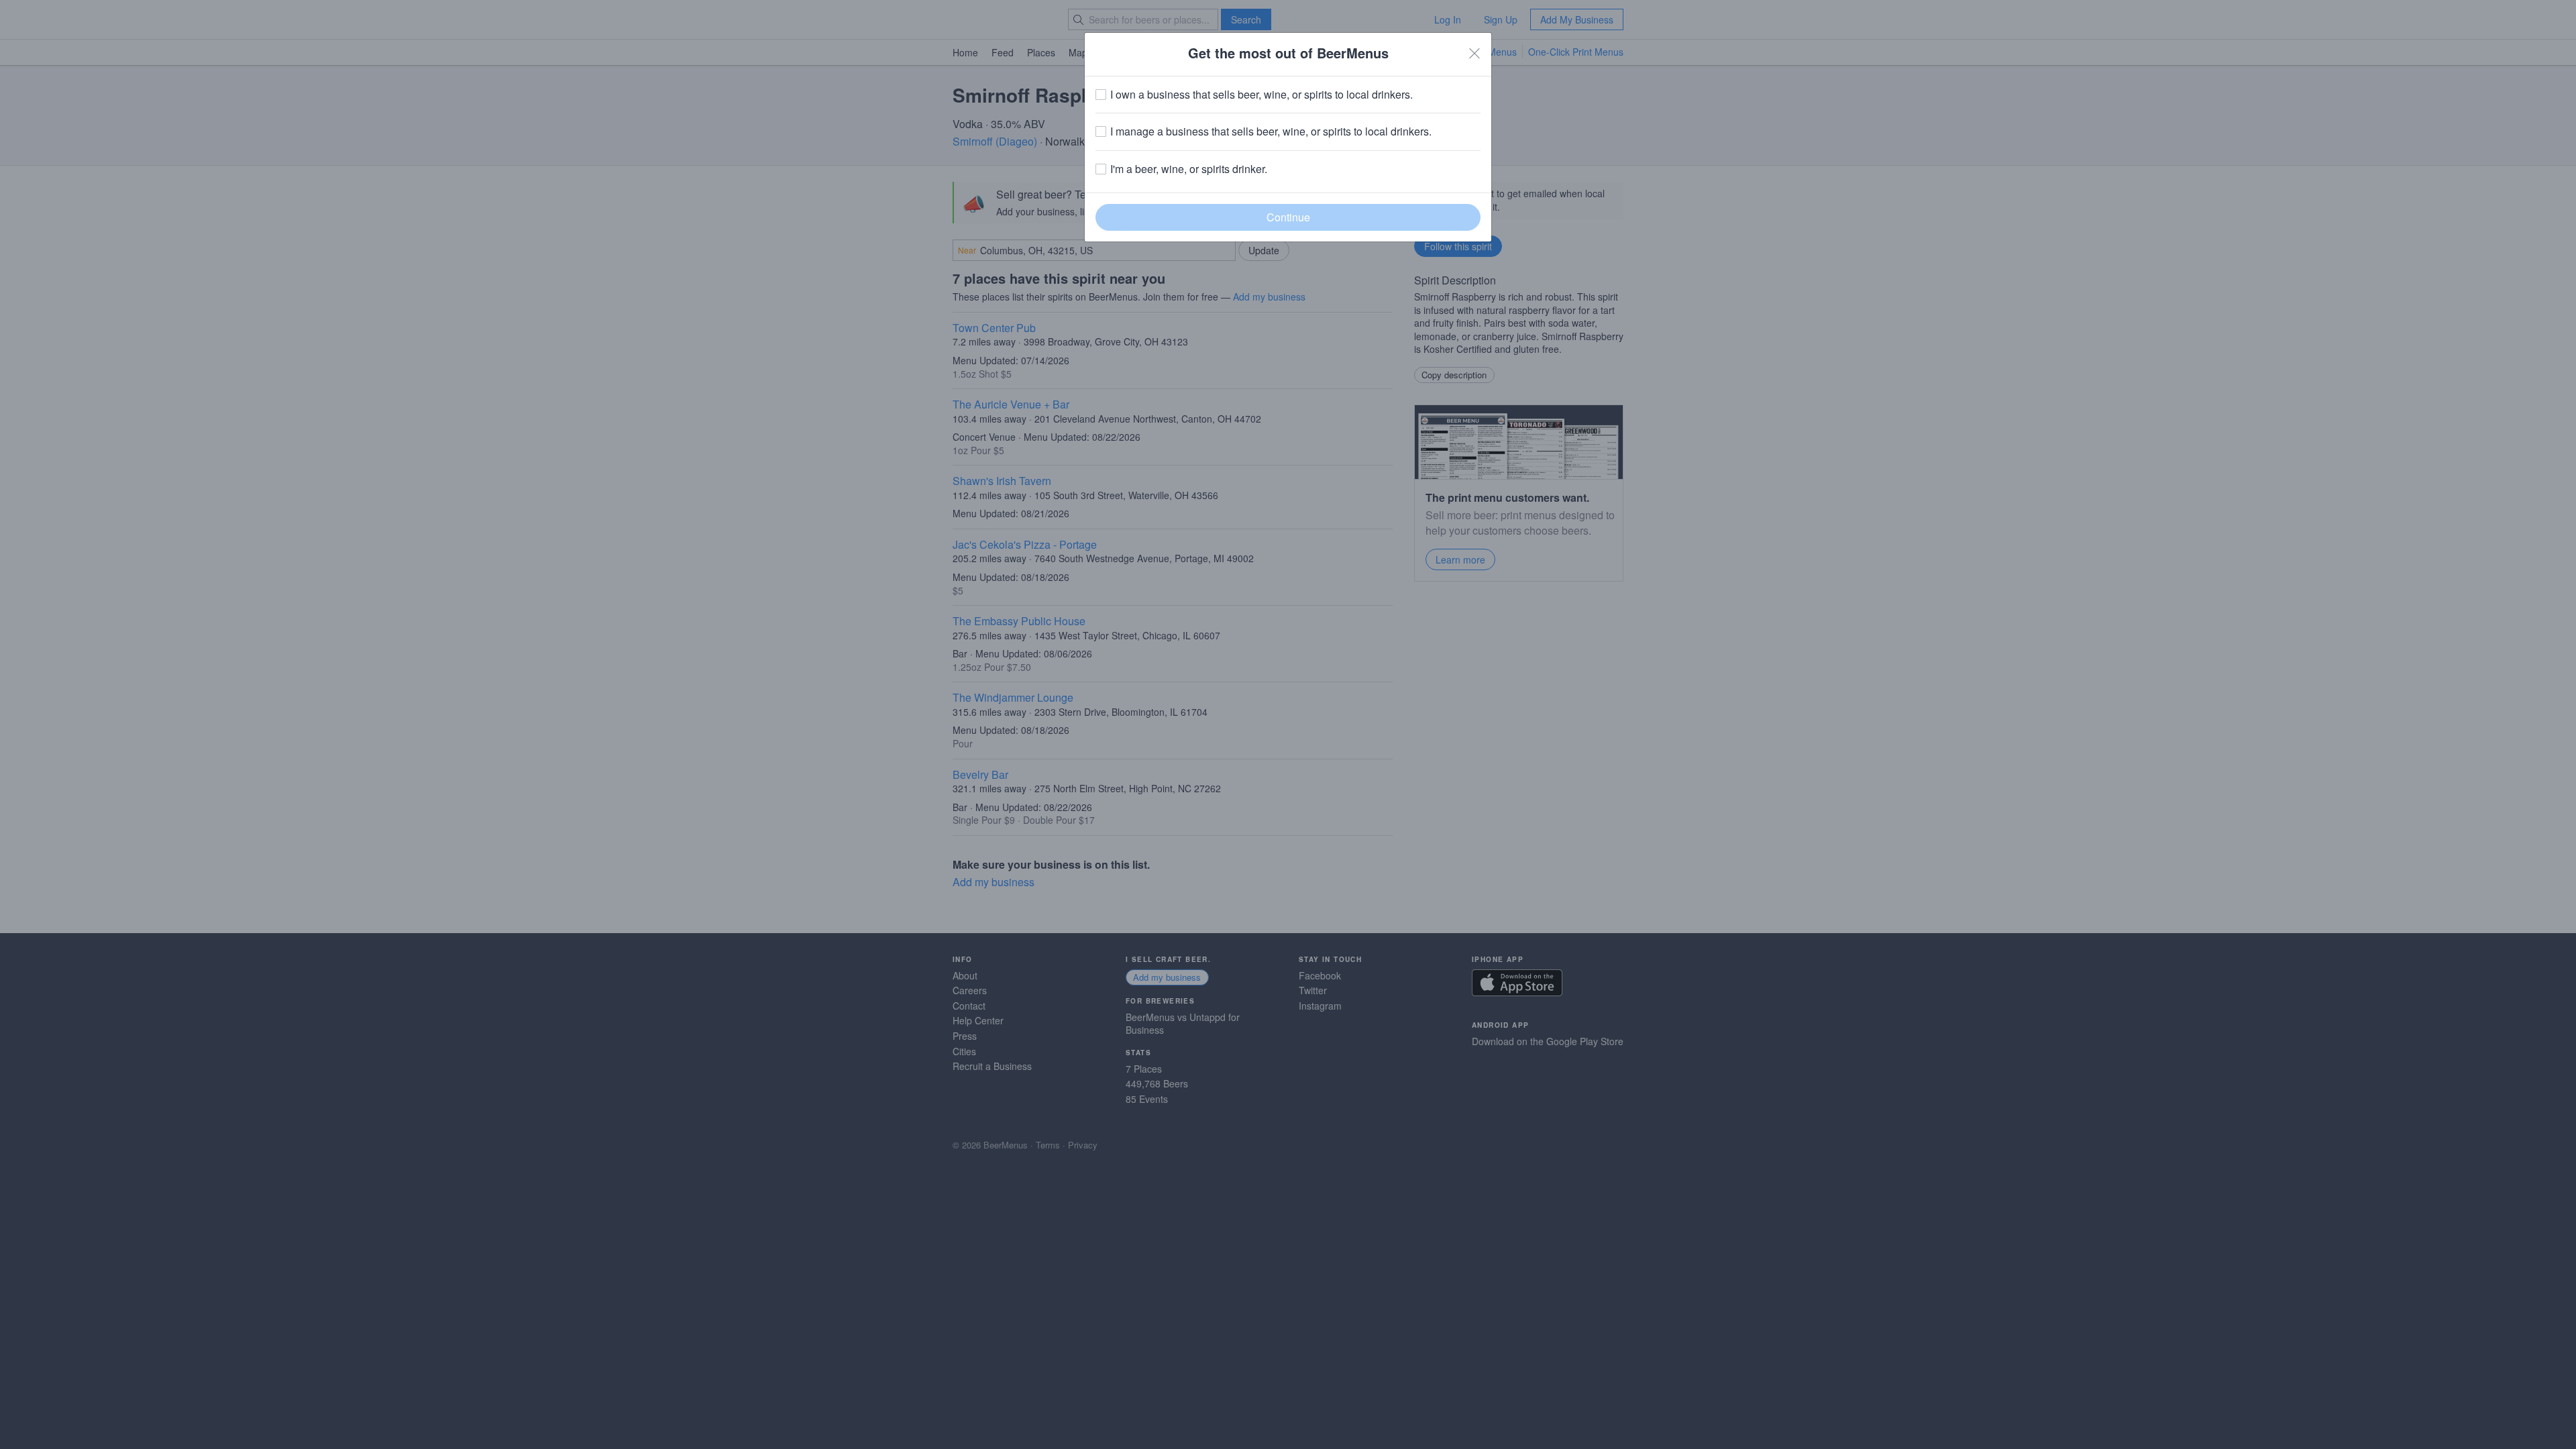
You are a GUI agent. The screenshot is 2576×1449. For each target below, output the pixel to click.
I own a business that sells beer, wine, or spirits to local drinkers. (1262, 95)
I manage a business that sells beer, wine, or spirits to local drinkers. (1271, 131)
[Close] (1474, 53)
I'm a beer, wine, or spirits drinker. (1189, 169)
